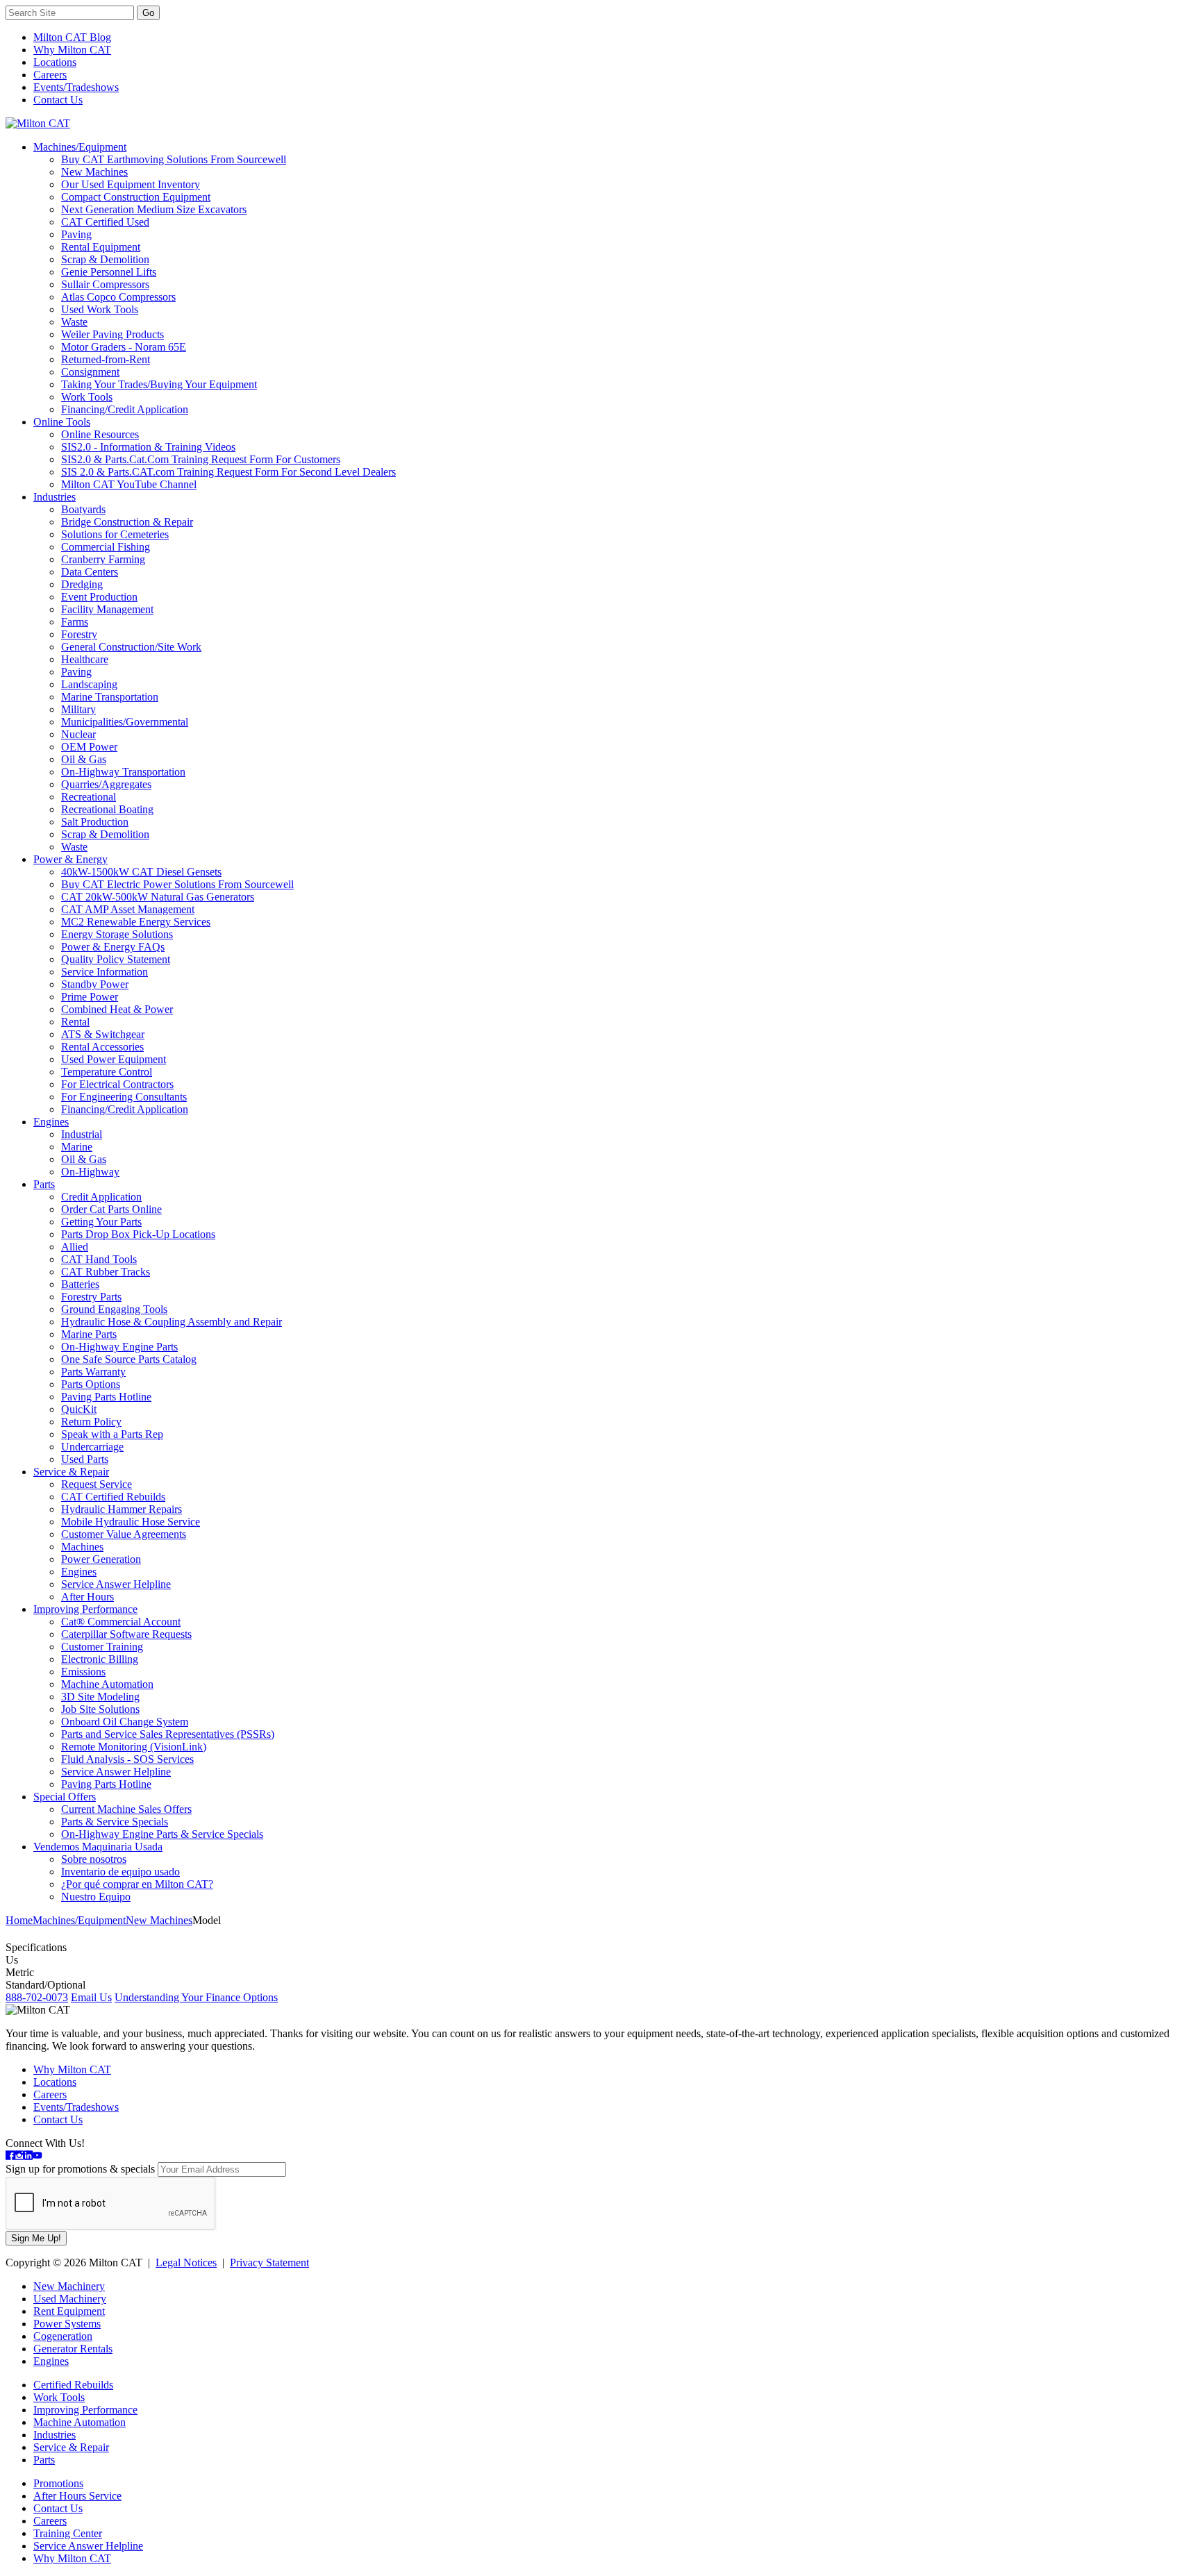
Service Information (105, 972)
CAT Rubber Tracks (106, 1272)
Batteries (80, 1284)
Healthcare (85, 659)
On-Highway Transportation (123, 772)
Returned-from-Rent (106, 359)
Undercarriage (92, 1447)
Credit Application (101, 1197)
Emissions (83, 1672)
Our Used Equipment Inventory (131, 184)
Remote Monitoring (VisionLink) (134, 1747)
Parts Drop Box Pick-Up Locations (138, 1234)
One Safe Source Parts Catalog (129, 1359)
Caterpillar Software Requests (126, 1634)
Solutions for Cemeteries (115, 534)
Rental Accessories (102, 1047)
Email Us (91, 1997)
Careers (50, 75)
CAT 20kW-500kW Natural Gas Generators (158, 897)
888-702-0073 (37, 1997)
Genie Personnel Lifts (109, 272)
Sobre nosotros (94, 1859)
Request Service (97, 1484)
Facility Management (107, 609)
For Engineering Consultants (124, 1097)
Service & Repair (71, 1472)
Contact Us (58, 100)
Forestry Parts (91, 1297)
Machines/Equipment (80, 147)
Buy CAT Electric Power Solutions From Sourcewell (177, 884)
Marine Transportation (110, 697)
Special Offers (65, 1797)
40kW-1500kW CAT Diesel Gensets (141, 872)
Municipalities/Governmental (125, 722)
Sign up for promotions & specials (80, 2169)
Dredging (82, 584)
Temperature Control (107, 1072)
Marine (77, 1147)
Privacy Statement (269, 2263)
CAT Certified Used (105, 222)
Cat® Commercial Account (121, 1622)
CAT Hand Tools (99, 1259)
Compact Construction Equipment (136, 197)
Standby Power (95, 984)
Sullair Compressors (105, 284)
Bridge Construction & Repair (127, 522)
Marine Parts (89, 1334)
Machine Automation (107, 1684)
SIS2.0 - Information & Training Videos (148, 447)
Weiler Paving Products (112, 334)
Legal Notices (186, 2263)
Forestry (79, 634)
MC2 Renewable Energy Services (136, 922)
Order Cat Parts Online (111, 1209)
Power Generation (101, 1559)
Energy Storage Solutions (117, 934)
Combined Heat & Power (117, 1009)
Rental (75, 1022)
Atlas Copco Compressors (118, 297)
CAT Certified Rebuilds (113, 1497)
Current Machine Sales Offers (126, 1809)
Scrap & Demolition (105, 259)
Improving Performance (85, 1609)
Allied (75, 1247)
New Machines (94, 172)
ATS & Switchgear (103, 1034)
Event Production (99, 597)
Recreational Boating (107, 809)
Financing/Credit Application (125, 409)
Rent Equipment (69, 2311)
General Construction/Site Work (131, 647)
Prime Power (90, 997)
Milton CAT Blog (72, 37)
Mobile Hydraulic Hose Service (131, 1522)
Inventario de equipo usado (120, 1872)
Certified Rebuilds (73, 2385)
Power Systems (67, 2324)
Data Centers (90, 572)
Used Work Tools (100, 309)
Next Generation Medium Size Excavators (154, 209)
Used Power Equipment (114, 1059)
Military (78, 709)
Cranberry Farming (103, 559)
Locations (55, 62)
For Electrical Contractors (117, 1084)
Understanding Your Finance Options (196, 1997)
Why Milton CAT (72, 50)
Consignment (90, 372)
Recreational (89, 797)
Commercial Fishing (106, 547)
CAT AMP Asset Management (128, 909)
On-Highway (90, 1172)
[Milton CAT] (38, 123)
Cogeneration (63, 2336)
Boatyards (83, 509)
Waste (74, 322)
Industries (55, 497)
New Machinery (69, 2286)
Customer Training (102, 1647)
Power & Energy (70, 859)
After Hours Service (77, 2496)
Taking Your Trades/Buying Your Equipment (159, 384)
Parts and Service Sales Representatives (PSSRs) (168, 1734)
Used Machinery (70, 2299)
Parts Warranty (93, 1372)
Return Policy (91, 1422)
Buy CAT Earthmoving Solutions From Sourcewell (174, 159)
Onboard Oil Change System (125, 1722)
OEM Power (89, 747)
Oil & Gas (84, 759)
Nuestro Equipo (96, 1897)
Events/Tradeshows (76, 87)
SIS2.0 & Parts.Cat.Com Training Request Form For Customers (201, 459)
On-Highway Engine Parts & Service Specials (162, 1834)
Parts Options (91, 1384)
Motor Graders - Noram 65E (124, 347)
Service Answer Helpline (116, 1584)
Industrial (82, 1134)
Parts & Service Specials (115, 1822)
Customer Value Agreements (124, 1534)
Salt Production (95, 822)
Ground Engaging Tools (114, 1309)
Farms (75, 622)
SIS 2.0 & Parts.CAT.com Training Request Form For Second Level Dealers (228, 472)
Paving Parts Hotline (106, 1397)
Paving (76, 234)
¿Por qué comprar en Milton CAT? (137, 1884)
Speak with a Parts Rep (112, 1434)
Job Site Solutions (100, 1709)
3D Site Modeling (100, 1697)
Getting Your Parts (101, 1222)
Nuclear (78, 734)
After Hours (87, 1597)
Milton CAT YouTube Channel (129, 484)
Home (19, 1920)
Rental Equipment (101, 247)
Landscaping (89, 684)
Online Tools (62, 422)
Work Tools (87, 397)
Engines (51, 1122)
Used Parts (85, 1459)
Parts (44, 1184)
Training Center (68, 2533)
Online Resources (100, 434)
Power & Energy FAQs (113, 947)
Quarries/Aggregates (106, 784)
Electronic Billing (100, 1659)
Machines (82, 1547)
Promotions (58, 2483)
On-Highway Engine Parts (119, 1347)
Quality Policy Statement (116, 959)
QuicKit (79, 1409)
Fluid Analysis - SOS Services (127, 1759)
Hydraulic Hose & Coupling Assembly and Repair (172, 1322)
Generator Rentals (73, 2349)
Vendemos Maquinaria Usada (98, 1847)
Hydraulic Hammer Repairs (122, 1509)
